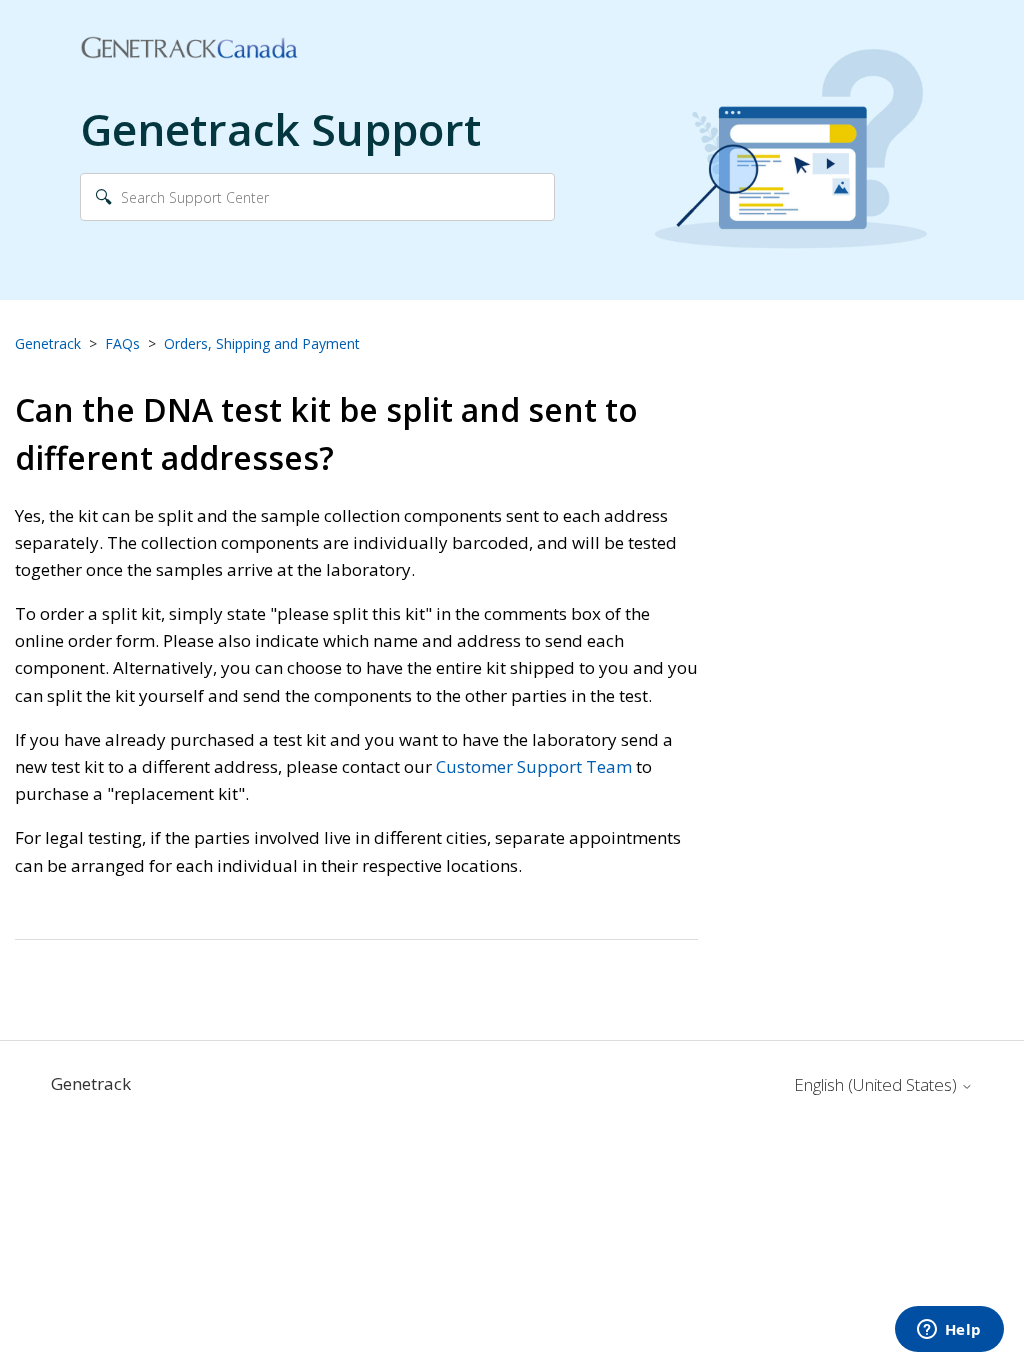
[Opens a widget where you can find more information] (949, 1331)
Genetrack (48, 343)
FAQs (122, 343)
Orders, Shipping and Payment (262, 343)
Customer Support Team (534, 766)
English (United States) (877, 1085)
